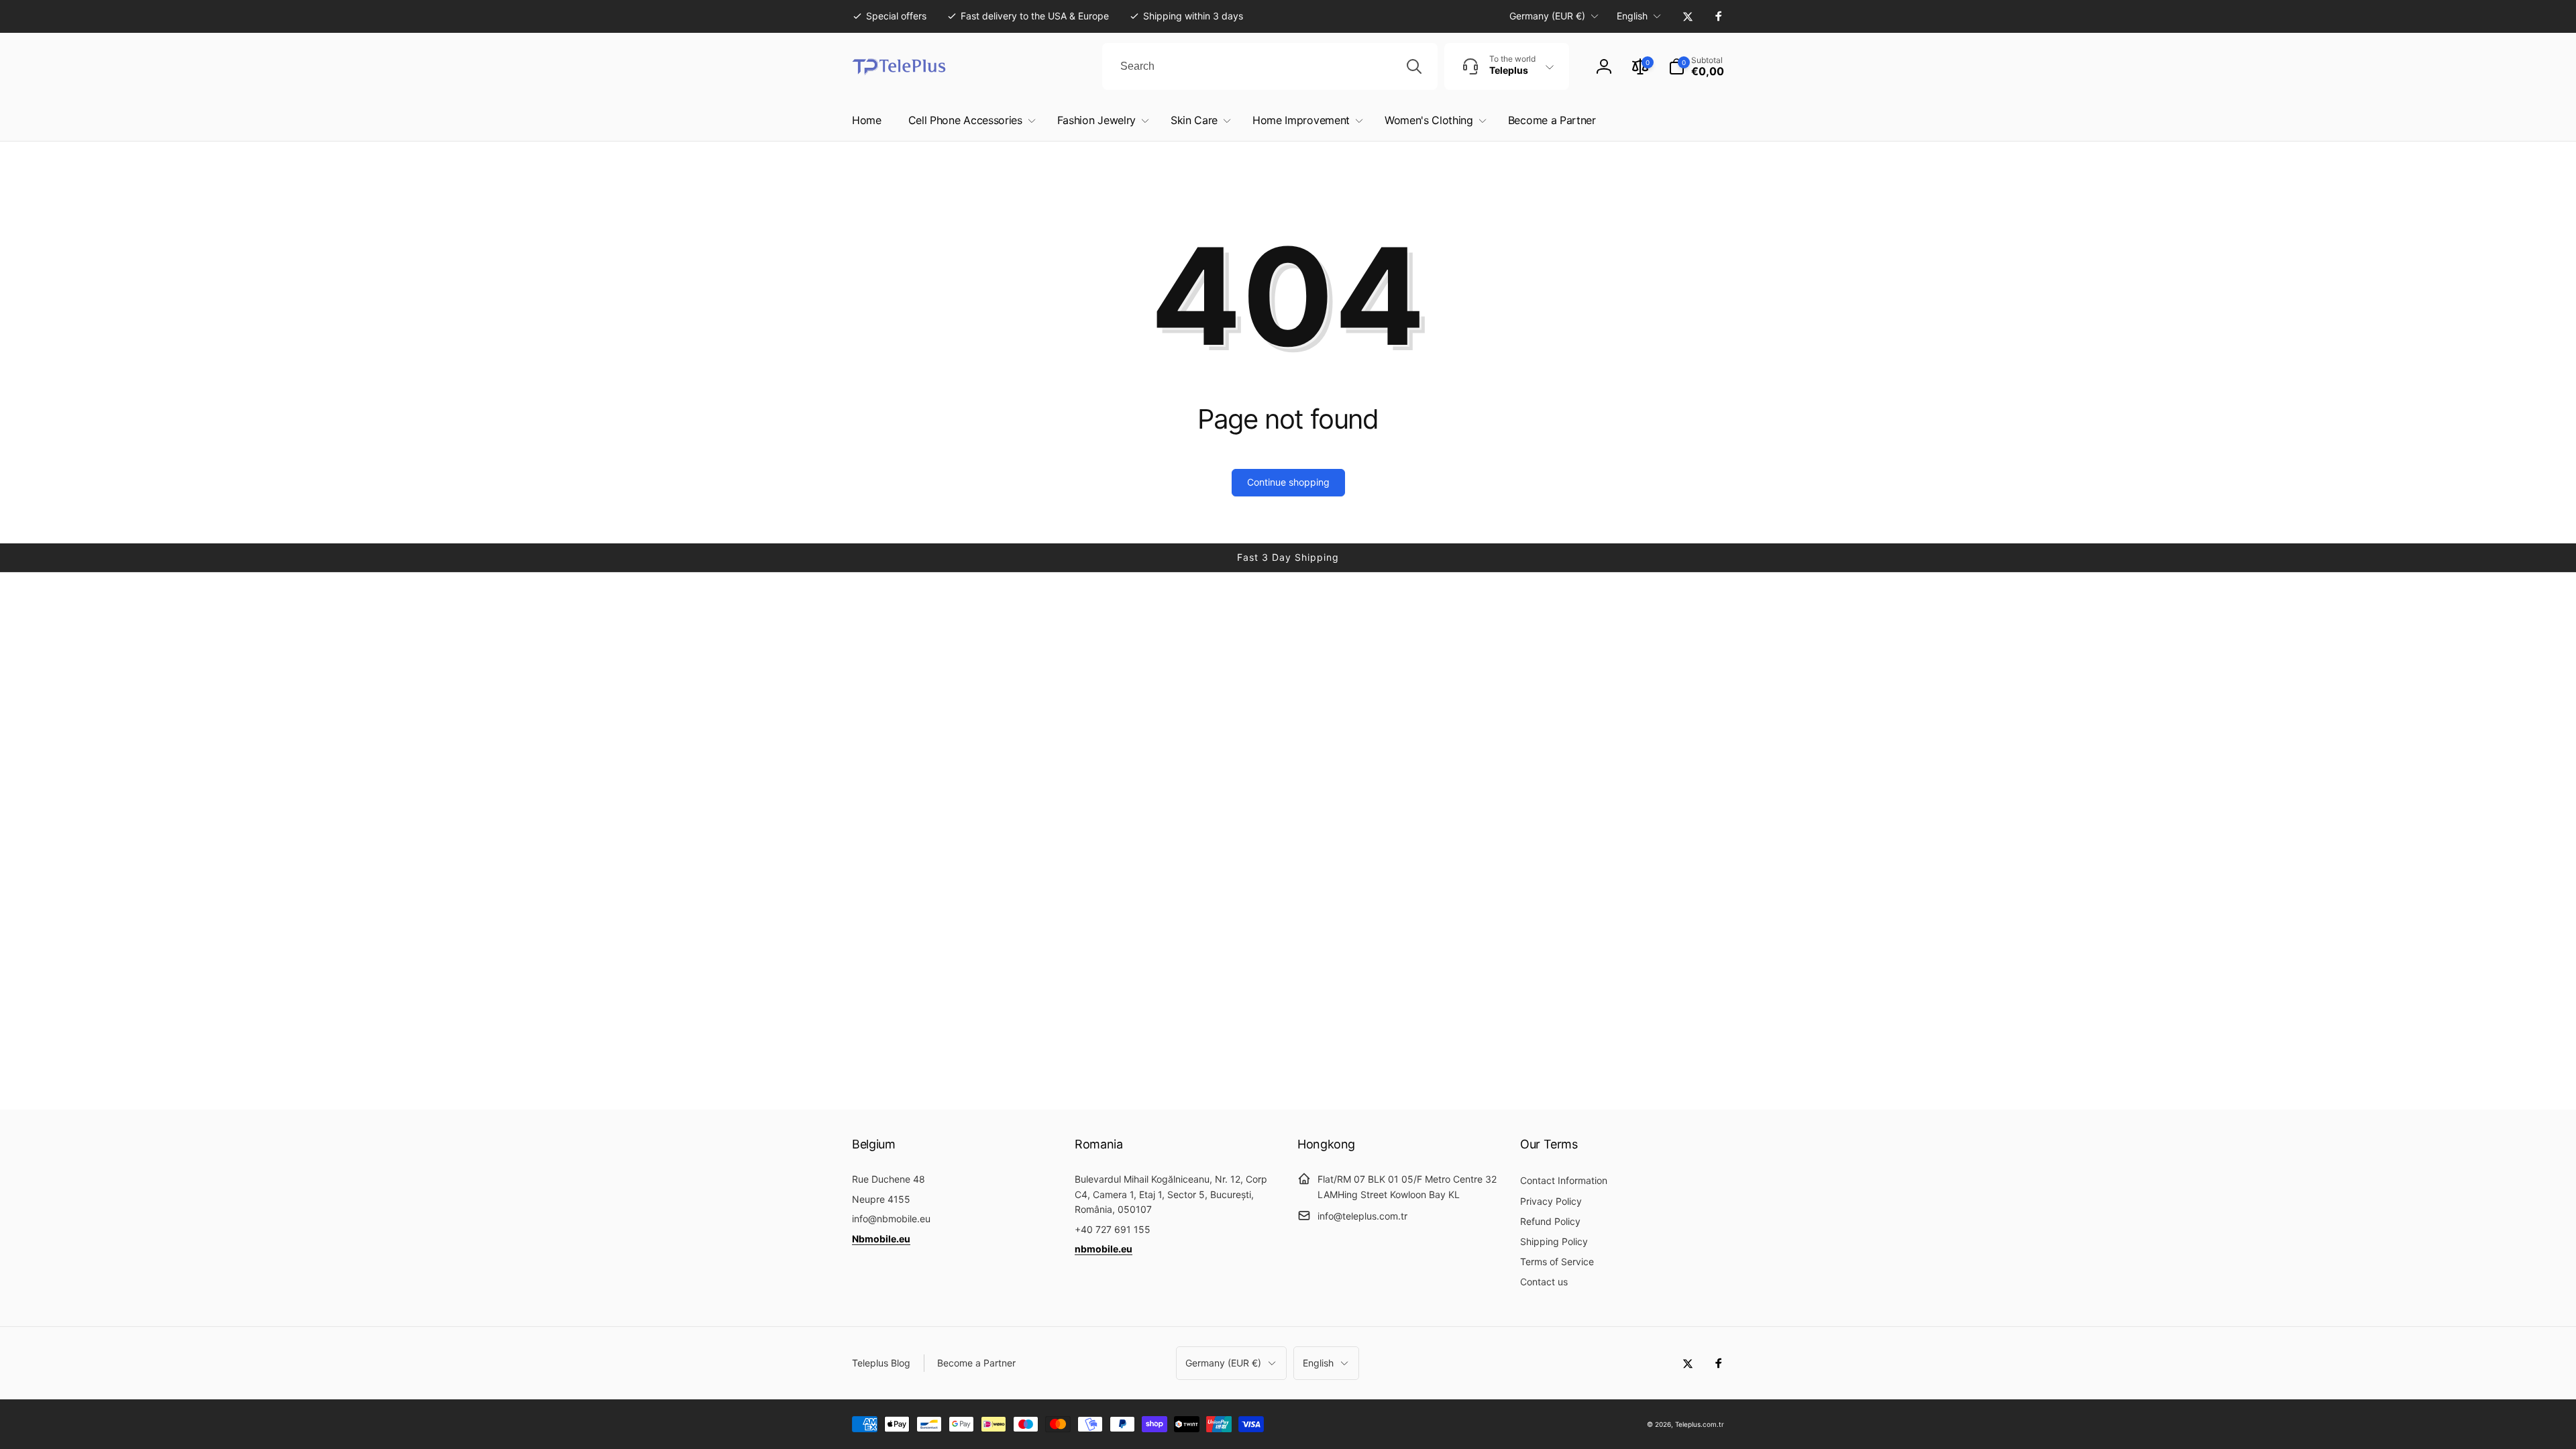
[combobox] (1270, 66)
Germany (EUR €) (1547, 16)
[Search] (1414, 66)
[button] (1696, 66)
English (1632, 16)
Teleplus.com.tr (1700, 1424)
